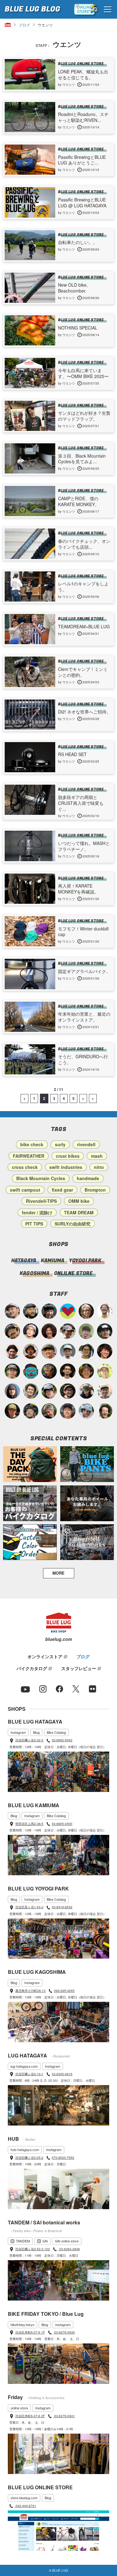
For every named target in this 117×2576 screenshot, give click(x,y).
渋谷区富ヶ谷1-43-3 (29, 1907)
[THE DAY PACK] (30, 1464)
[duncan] (12, 1411)
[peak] (86, 1391)
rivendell (86, 1144)
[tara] (49, 1311)
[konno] (105, 1351)
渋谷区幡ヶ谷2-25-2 (29, 2158)
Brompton (95, 1190)
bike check (32, 1144)
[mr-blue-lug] (68, 1311)
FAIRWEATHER (29, 1156)
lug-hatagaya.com (24, 2066)
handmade (88, 1178)
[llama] (12, 1371)
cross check (25, 1167)
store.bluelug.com (24, 2498)
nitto (99, 1167)
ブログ (24, 25)
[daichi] (49, 1371)
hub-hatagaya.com (25, 2149)
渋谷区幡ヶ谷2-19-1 (29, 2074)
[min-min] (68, 1331)
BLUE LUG (32, 9)
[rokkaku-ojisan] (31, 1371)
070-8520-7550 (63, 2158)
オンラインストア (45, 1656)
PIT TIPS (34, 1224)
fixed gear (62, 1190)
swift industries (66, 1167)
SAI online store (67, 2241)
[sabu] (68, 1351)
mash (97, 1156)
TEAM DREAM (79, 1212)
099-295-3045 (64, 1991)
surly (60, 1144)
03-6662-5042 (62, 1740)
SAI (45, 2241)
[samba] (86, 1411)
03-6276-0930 (64, 2332)
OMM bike (79, 1201)
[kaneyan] (12, 1331)
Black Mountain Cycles (41, 1178)
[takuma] (31, 1411)
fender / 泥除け (37, 1212)
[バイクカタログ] (30, 1503)
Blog (36, 1732)
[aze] (12, 1311)
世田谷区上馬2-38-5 (29, 1824)
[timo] (86, 1331)
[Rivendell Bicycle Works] (87, 1542)
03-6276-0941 (64, 2416)
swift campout (25, 1190)
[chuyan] (68, 1371)
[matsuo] (86, 1311)
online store (19, 2408)
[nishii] (86, 1371)
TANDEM (23, 2241)
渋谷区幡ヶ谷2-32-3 (29, 1740)
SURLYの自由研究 (73, 1224)
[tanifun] (12, 1351)
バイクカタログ (32, 1668)
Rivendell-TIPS (41, 1201)
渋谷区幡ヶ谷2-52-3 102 (33, 2249)
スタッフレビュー (79, 1668)
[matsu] (105, 1331)
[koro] (68, 1391)
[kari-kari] (105, 1411)
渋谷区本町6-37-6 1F (30, 2332)
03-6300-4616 (62, 2074)
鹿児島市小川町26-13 (30, 1991)
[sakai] (49, 1391)
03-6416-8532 (62, 1907)
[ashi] (31, 1391)
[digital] (31, 1331)
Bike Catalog (56, 1732)
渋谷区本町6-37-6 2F (30, 2416)
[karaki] (49, 1351)
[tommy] (68, 1411)
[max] (31, 1351)
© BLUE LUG (58, 2570)
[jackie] (12, 1391)
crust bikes (68, 1156)
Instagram (18, 1732)
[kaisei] (105, 1391)
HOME (8, 25)
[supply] (105, 1311)
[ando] (86, 1351)
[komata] (105, 1371)
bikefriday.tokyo (22, 2324)
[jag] (31, 1311)
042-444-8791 (25, 2506)
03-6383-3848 (69, 2249)
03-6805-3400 (62, 1824)
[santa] (49, 1411)
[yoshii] (49, 1331)
